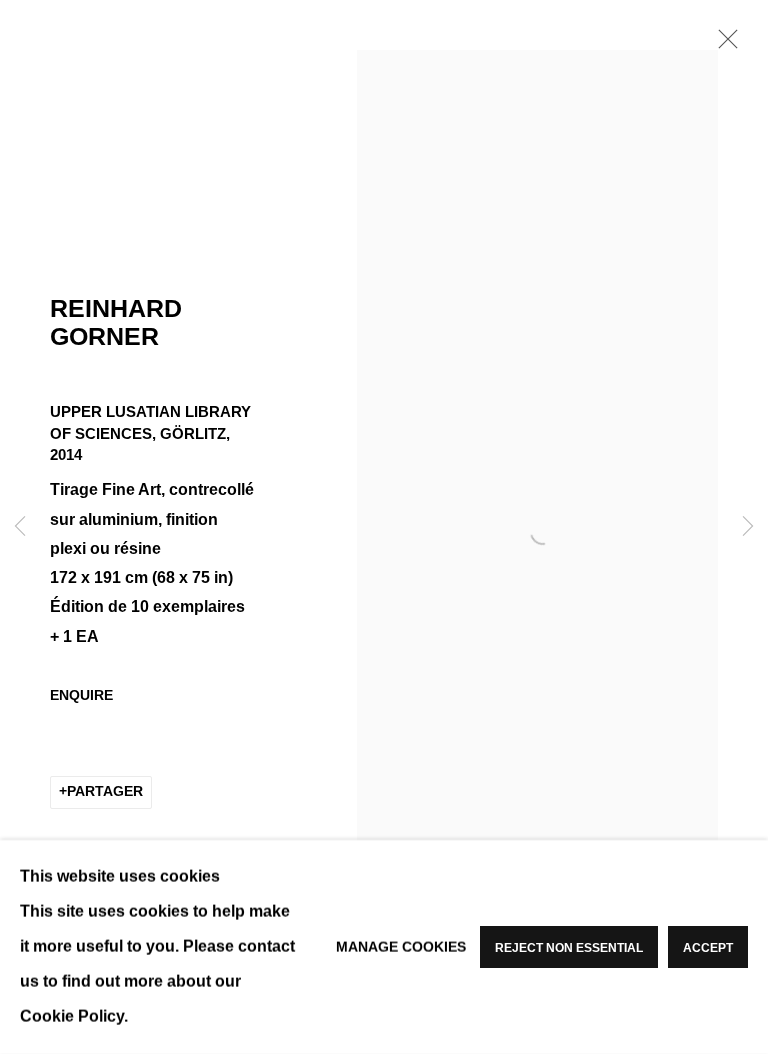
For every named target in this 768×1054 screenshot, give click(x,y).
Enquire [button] (81, 695)
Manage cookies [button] (401, 946)
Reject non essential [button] (569, 948)
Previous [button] (20, 527)
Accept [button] (708, 948)
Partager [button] (105, 791)
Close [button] (723, 45)
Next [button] (748, 527)
